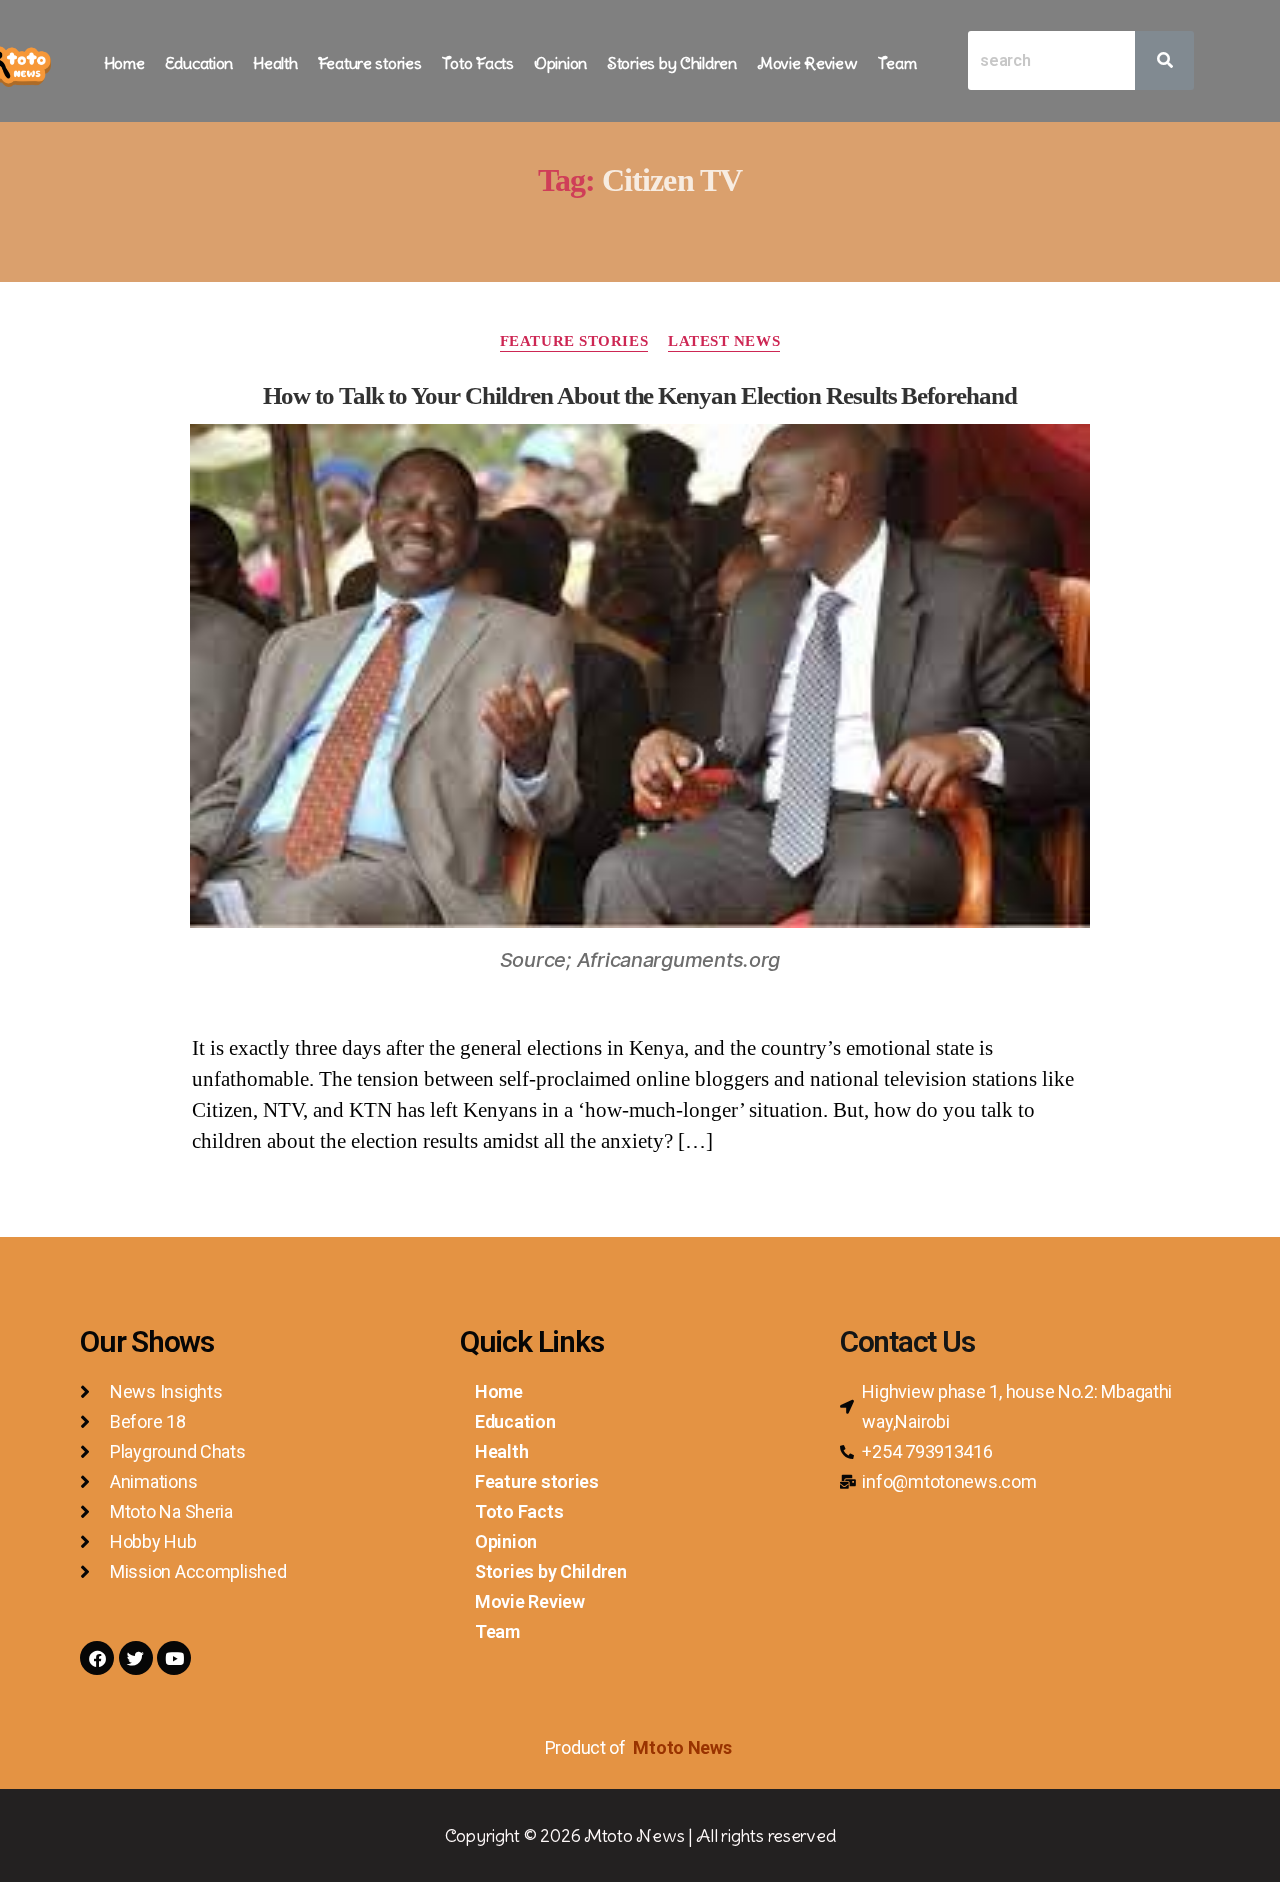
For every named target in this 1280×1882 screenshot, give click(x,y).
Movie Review (807, 63)
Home (124, 63)
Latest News (724, 341)
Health (275, 63)
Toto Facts (478, 63)
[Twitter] (136, 1658)
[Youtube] (174, 1658)
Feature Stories (574, 341)
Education (199, 63)
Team (897, 63)
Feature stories (370, 63)
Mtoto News (684, 1747)
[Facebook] (97, 1658)
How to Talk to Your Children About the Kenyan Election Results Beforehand (640, 395)
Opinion (560, 63)
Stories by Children (672, 63)
